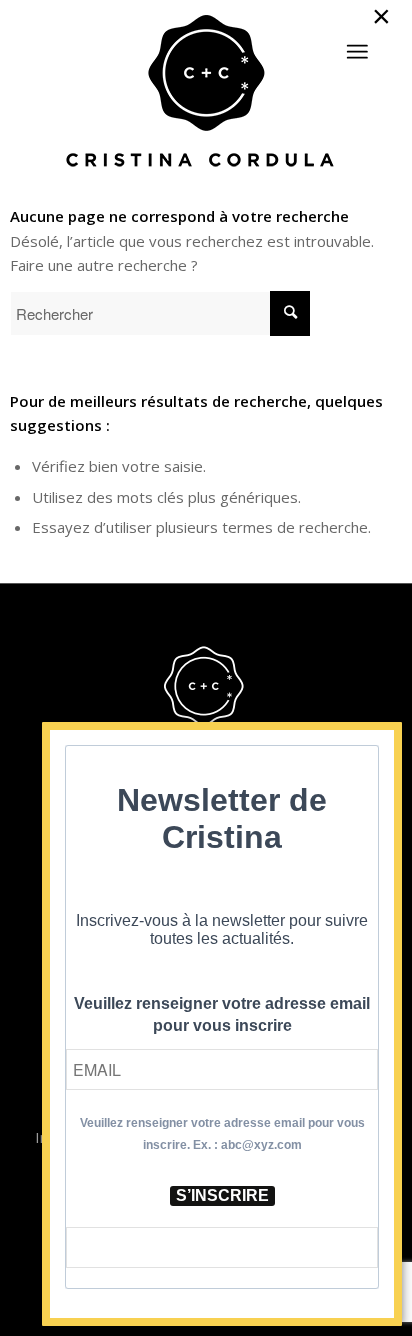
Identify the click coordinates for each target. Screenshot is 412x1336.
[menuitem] (357, 43)
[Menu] (357, 52)
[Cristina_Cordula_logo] (205, 93)
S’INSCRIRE (222, 1195)
